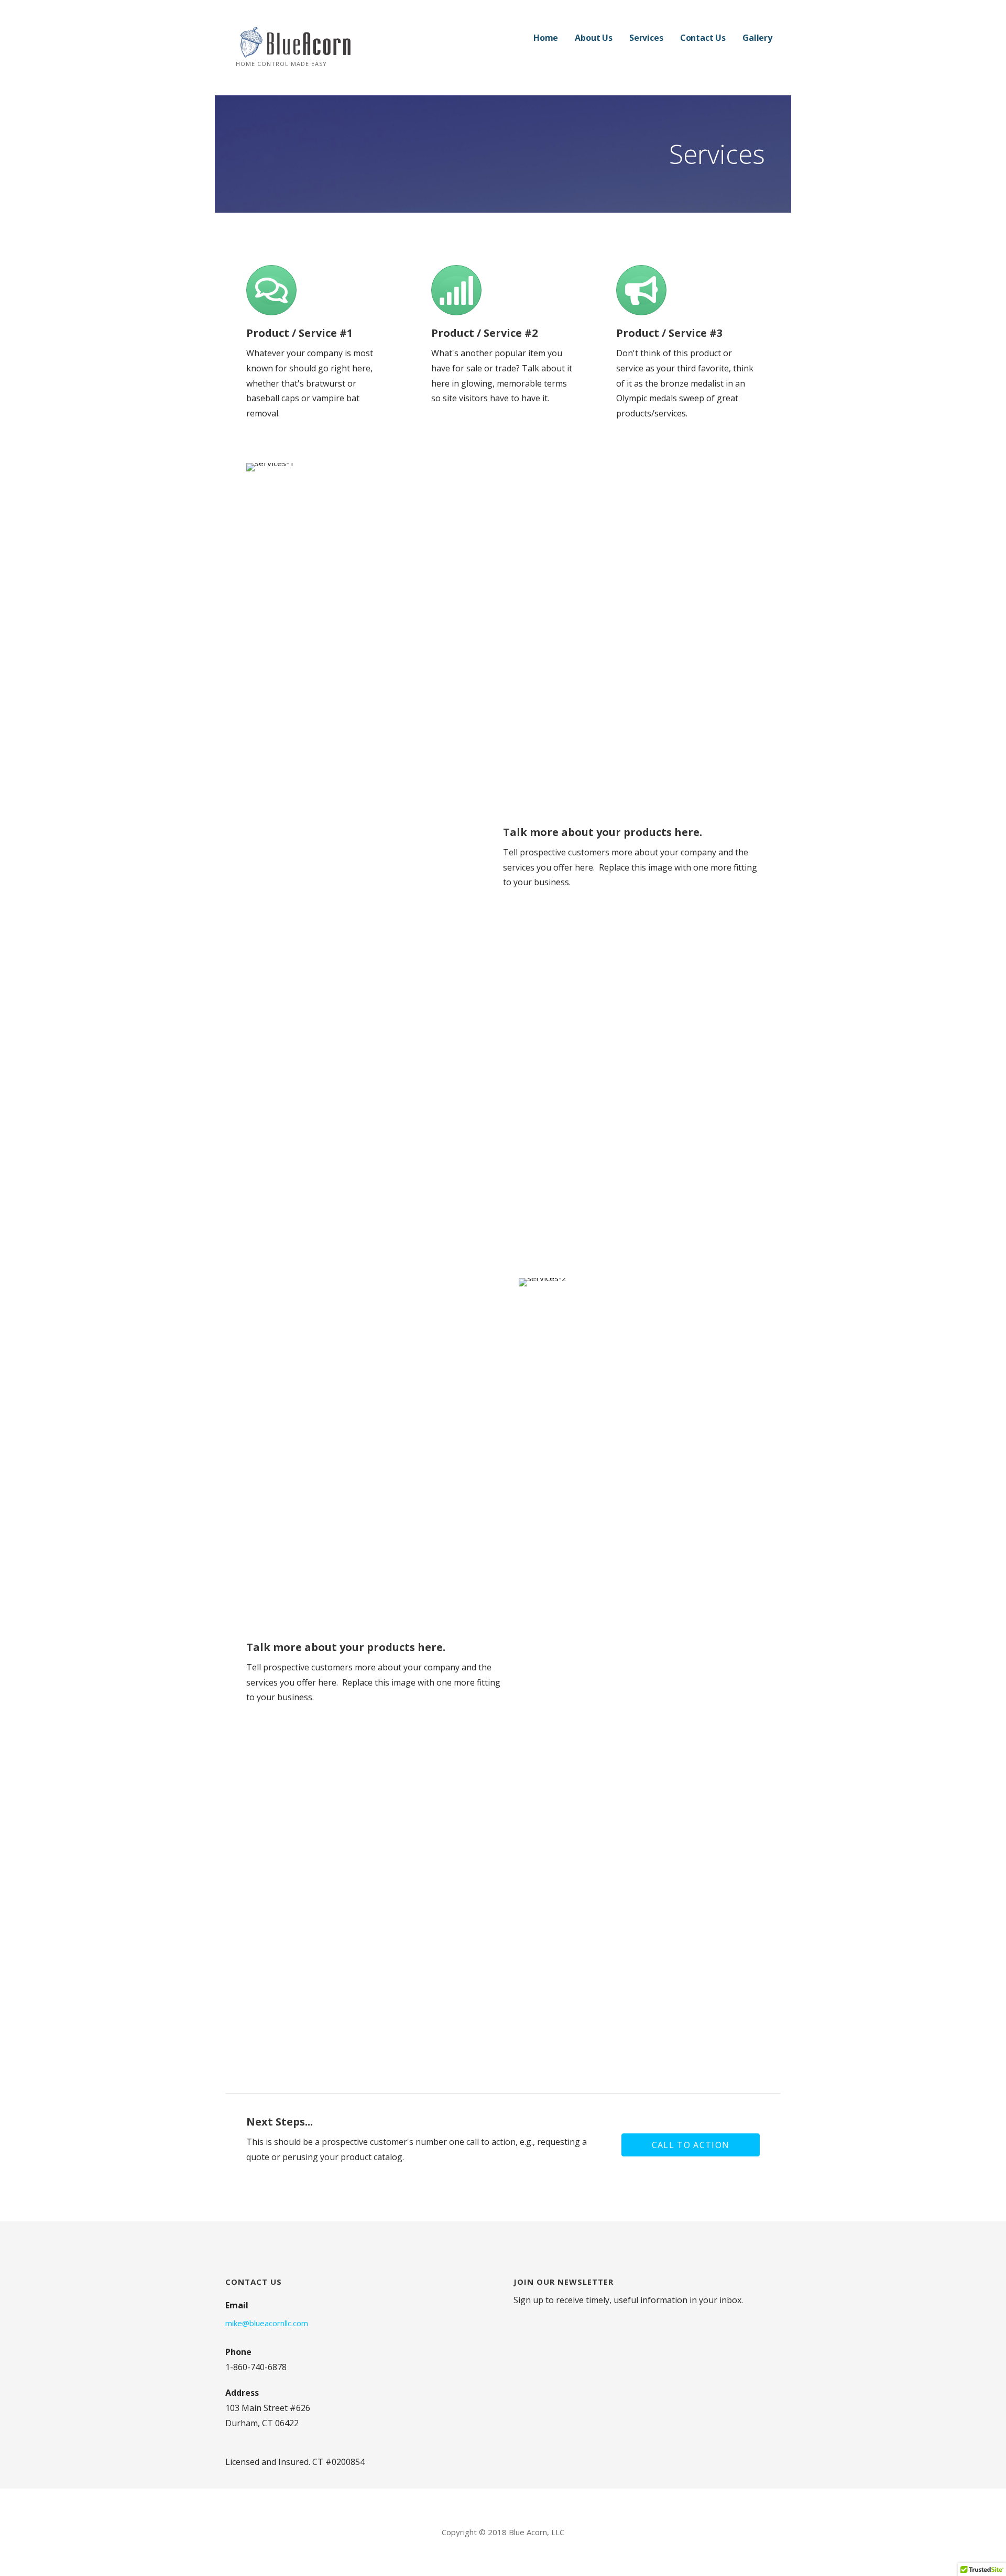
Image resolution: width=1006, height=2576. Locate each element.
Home (546, 38)
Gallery (757, 38)
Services (646, 38)
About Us (594, 38)
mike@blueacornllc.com (267, 2323)
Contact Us (703, 38)
